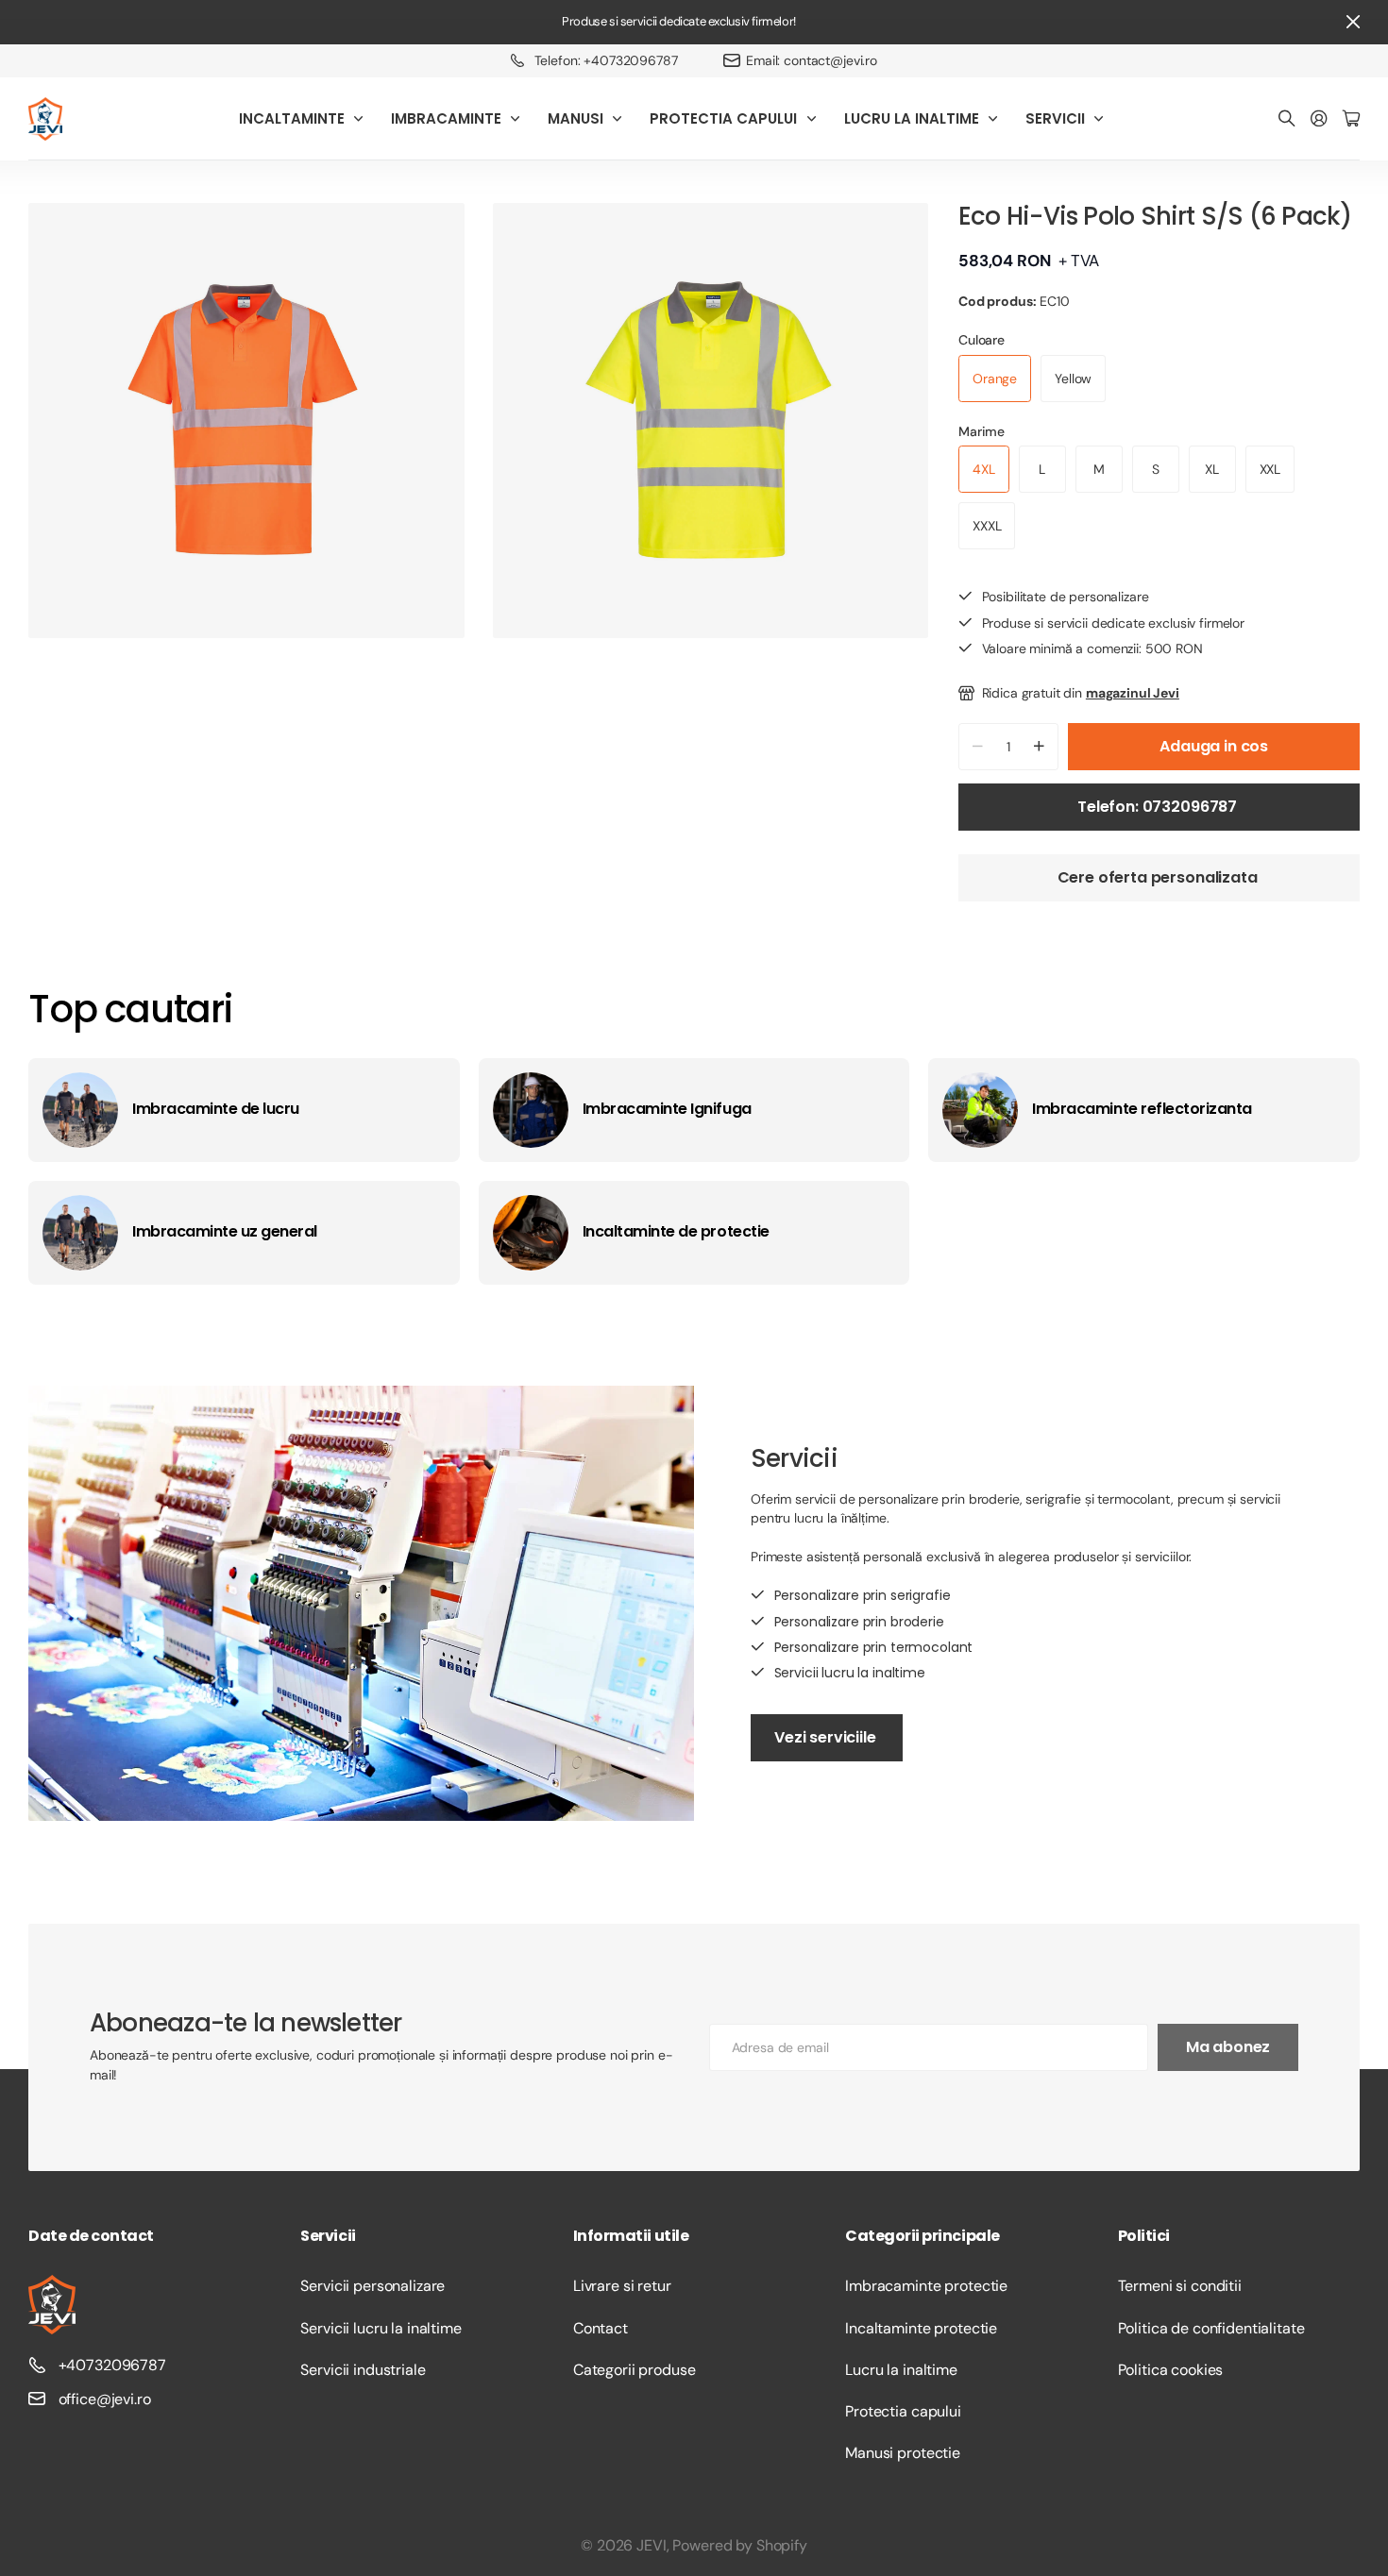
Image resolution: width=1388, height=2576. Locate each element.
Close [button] (1353, 22)
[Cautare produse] (1287, 119)
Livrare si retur (622, 2286)
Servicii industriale (363, 2370)
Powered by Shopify (739, 2545)
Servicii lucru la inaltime (381, 2328)
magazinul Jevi (1133, 693)
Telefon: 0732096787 (1159, 807)
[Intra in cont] (1319, 119)
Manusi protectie (903, 2453)
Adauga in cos (1214, 746)
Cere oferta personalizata (1159, 877)
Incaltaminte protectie (921, 2328)
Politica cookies (1171, 2370)
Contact (601, 2328)
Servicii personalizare (372, 2286)
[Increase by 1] (1039, 747)
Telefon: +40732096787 (606, 60)
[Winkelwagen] (1351, 119)
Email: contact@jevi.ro (812, 60)
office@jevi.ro (105, 2399)
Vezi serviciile (827, 1737)
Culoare (982, 340)
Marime (982, 431)
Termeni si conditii (1180, 2286)
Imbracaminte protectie (926, 2286)
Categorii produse (635, 2370)
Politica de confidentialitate (1211, 2328)
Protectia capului (903, 2411)
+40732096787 (112, 2365)
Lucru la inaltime (901, 2370)
